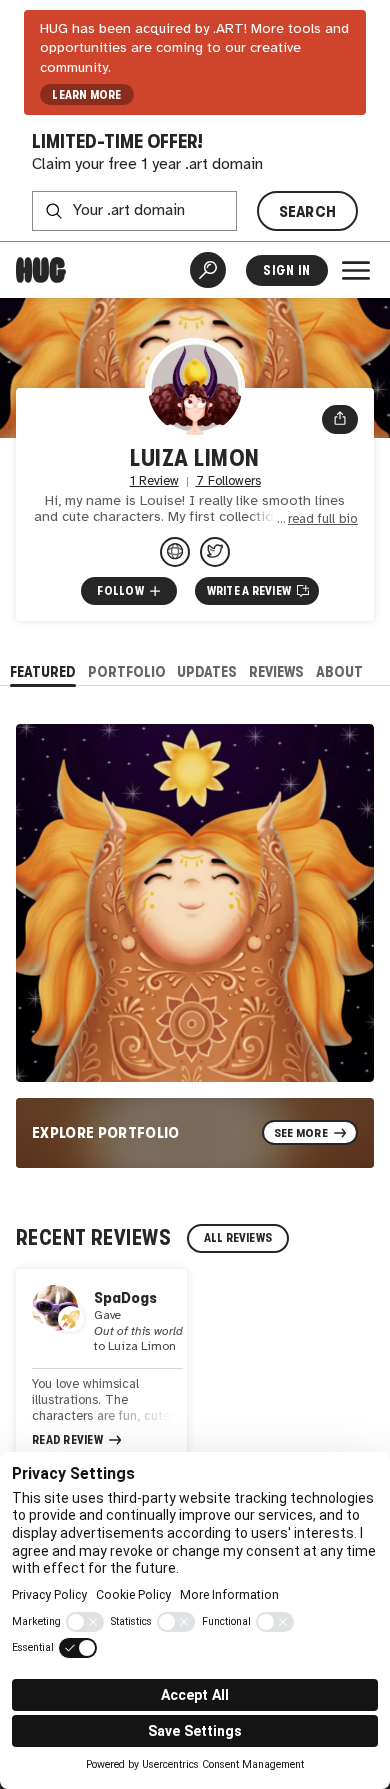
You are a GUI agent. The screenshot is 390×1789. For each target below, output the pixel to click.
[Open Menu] (356, 270)
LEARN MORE (86, 95)
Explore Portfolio (106, 1132)
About (339, 671)
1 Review (154, 481)
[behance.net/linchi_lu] (175, 552)
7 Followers (228, 481)
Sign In (286, 270)
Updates (207, 671)
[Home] (41, 270)
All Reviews (238, 1238)
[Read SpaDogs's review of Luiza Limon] (101, 1368)
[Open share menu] (340, 420)
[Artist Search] (208, 270)
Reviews (276, 671)
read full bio (323, 519)
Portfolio (127, 671)
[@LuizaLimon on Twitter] (215, 552)
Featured (43, 671)
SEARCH (308, 211)
